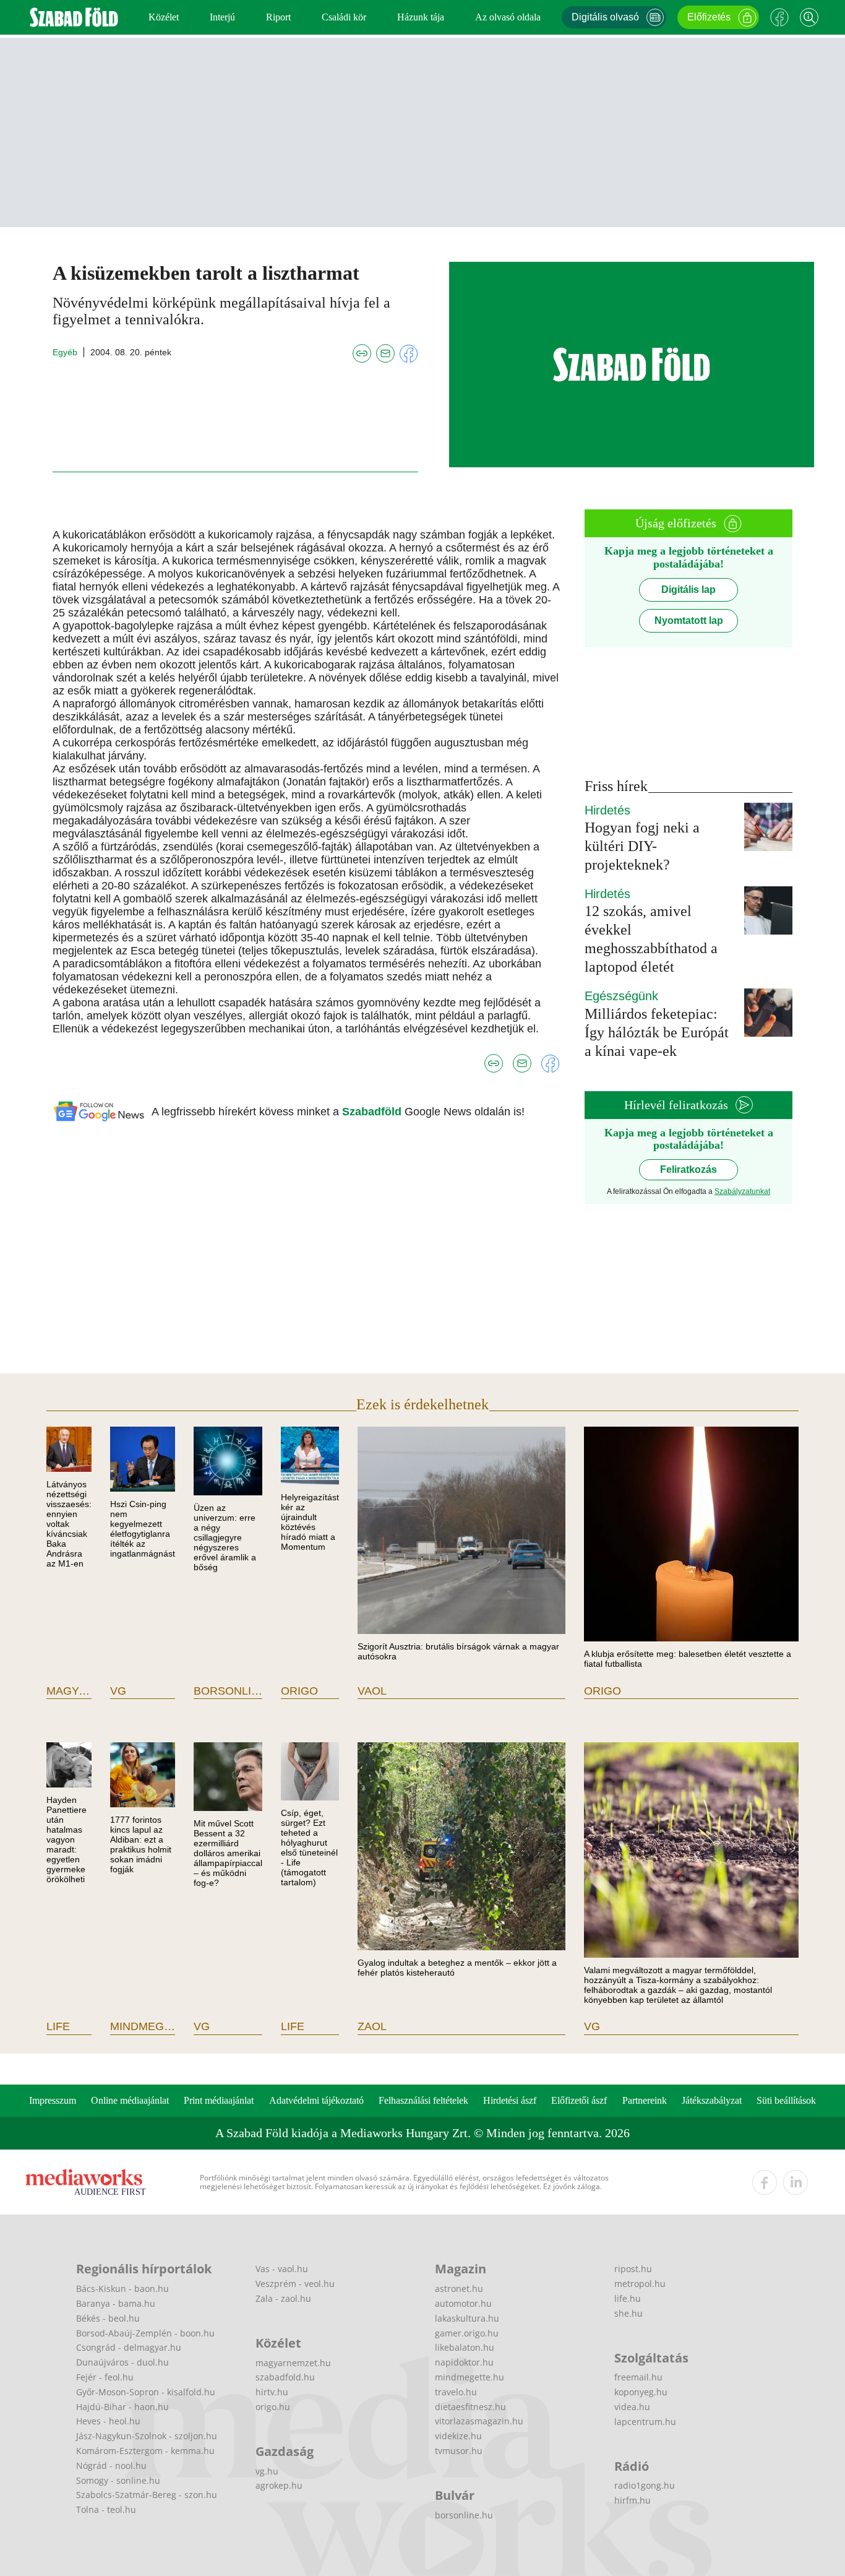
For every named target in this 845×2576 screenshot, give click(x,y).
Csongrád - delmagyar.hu (129, 2347)
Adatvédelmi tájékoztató (316, 2100)
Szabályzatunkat (742, 1191)
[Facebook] (779, 17)
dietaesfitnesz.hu (470, 2407)
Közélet (164, 17)
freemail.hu (638, 2377)
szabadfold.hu (285, 2377)
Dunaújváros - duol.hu (122, 2362)
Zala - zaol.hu (283, 2298)
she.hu (628, 2313)
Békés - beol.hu (108, 2318)
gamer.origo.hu (467, 2333)
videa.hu (632, 2407)
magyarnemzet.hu (293, 2363)
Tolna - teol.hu (106, 2509)
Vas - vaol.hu (282, 2269)
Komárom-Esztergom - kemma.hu (145, 2451)
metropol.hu (640, 2284)
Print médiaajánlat (219, 2100)
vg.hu (267, 2471)
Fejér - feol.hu (105, 2377)
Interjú (222, 17)
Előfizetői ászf (579, 2100)
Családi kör (344, 17)
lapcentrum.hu (645, 2422)
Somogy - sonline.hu (118, 2480)
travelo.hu (456, 2392)
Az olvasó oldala (508, 17)
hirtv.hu (272, 2392)
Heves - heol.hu (108, 2421)
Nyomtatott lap (689, 620)
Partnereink (645, 2100)
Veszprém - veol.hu (295, 2284)
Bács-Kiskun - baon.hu (122, 2289)
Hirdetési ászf (510, 2100)
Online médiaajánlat (130, 2100)
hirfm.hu (633, 2500)
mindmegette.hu (470, 2377)
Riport (278, 17)
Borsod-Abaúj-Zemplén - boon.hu (145, 2333)
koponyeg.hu (641, 2392)
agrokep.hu (279, 2485)
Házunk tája (421, 17)
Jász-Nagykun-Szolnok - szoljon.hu (147, 2436)
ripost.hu (633, 2269)
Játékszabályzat (712, 2100)
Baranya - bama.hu (116, 2303)
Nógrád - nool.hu (111, 2466)
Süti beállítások (786, 2100)
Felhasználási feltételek (423, 2100)
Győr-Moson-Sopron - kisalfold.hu (146, 2392)
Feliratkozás (688, 1169)
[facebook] (765, 2182)
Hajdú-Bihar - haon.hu (122, 2407)
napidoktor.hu (464, 2362)
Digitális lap (688, 590)
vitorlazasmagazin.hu (479, 2421)
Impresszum (53, 2100)
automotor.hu (463, 2303)
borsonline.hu (464, 2515)
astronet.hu (459, 2289)
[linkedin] (796, 2182)
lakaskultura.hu (467, 2318)
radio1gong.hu (645, 2485)
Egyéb (65, 352)
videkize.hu (458, 2436)
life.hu (628, 2298)
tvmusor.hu (459, 2451)
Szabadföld (373, 1112)
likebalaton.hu (465, 2347)
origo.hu (273, 2407)
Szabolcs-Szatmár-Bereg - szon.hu (147, 2495)
